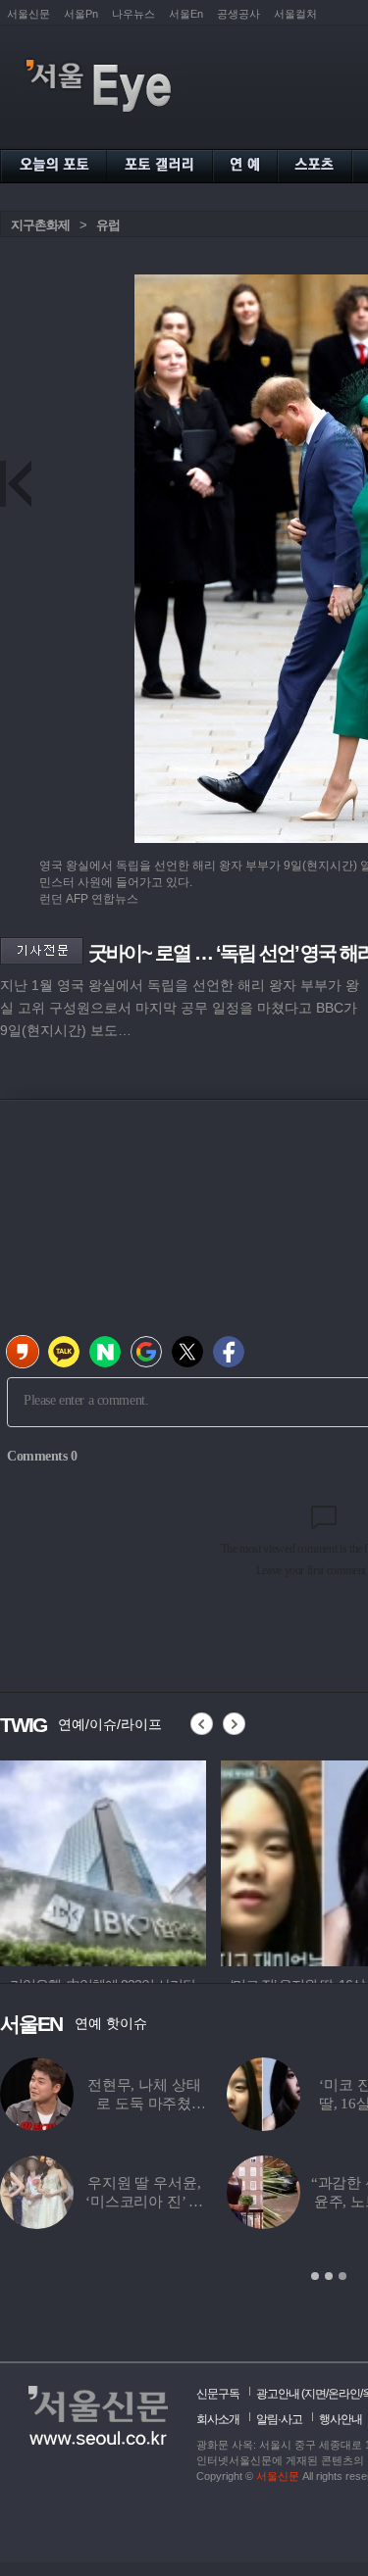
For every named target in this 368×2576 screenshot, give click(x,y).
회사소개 (218, 2419)
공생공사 (238, 14)
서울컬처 (295, 14)
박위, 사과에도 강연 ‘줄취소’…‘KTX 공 (183, 2202)
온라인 (344, 2394)
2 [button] (329, 2276)
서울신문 (28, 14)
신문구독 (218, 2394)
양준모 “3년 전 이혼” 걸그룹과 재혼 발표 (183, 2104)
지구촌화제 (40, 225)
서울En (186, 14)
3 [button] (342, 2276)
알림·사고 (279, 2419)
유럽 (108, 225)
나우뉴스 (133, 14)
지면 (315, 2394)
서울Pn (81, 14)
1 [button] (315, 2276)
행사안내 (341, 2419)
